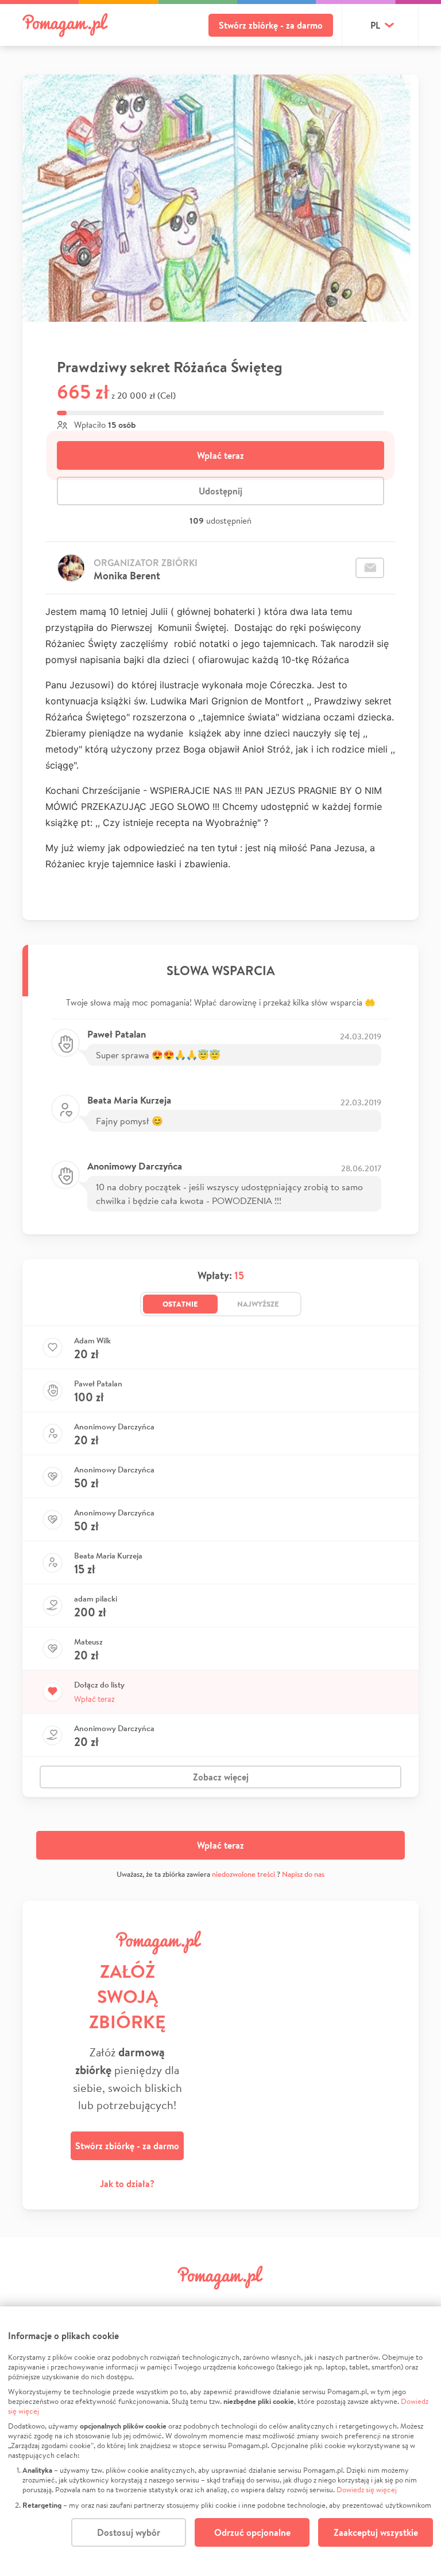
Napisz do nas (303, 1874)
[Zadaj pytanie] (370, 568)
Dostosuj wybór (129, 2532)
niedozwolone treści (243, 1874)
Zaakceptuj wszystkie (376, 2532)
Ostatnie (180, 1304)
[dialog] (220, 2441)
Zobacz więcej (221, 1777)
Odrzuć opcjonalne (252, 2532)
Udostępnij (220, 491)
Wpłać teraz (220, 455)
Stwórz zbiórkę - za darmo (271, 25)
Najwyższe (258, 1304)
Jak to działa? (127, 2184)
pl (375, 25)
